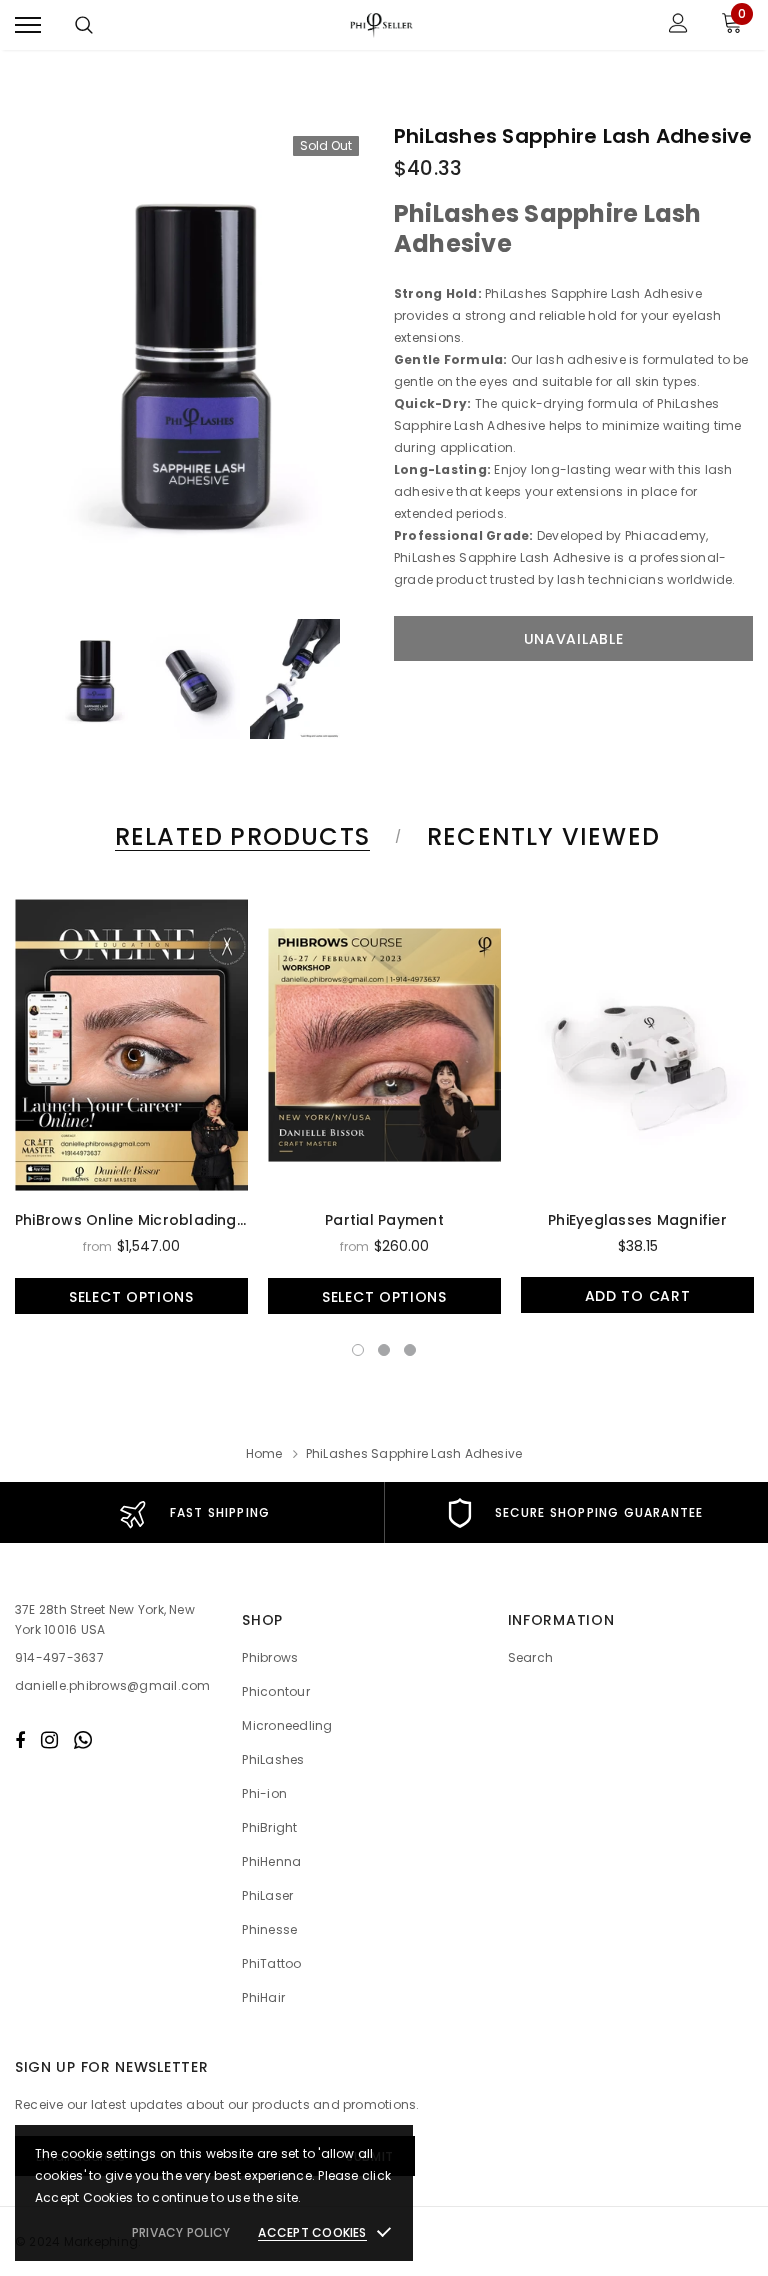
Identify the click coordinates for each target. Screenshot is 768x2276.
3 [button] (410, 1350)
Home (264, 1453)
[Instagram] (49, 1740)
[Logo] (381, 25)
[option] (194, 359)
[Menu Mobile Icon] (28, 25)
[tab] (239, 836)
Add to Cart (638, 1296)
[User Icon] (678, 25)
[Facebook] (20, 1740)
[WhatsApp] (83, 1740)
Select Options (131, 1297)
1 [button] (358, 1350)
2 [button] (384, 1350)
